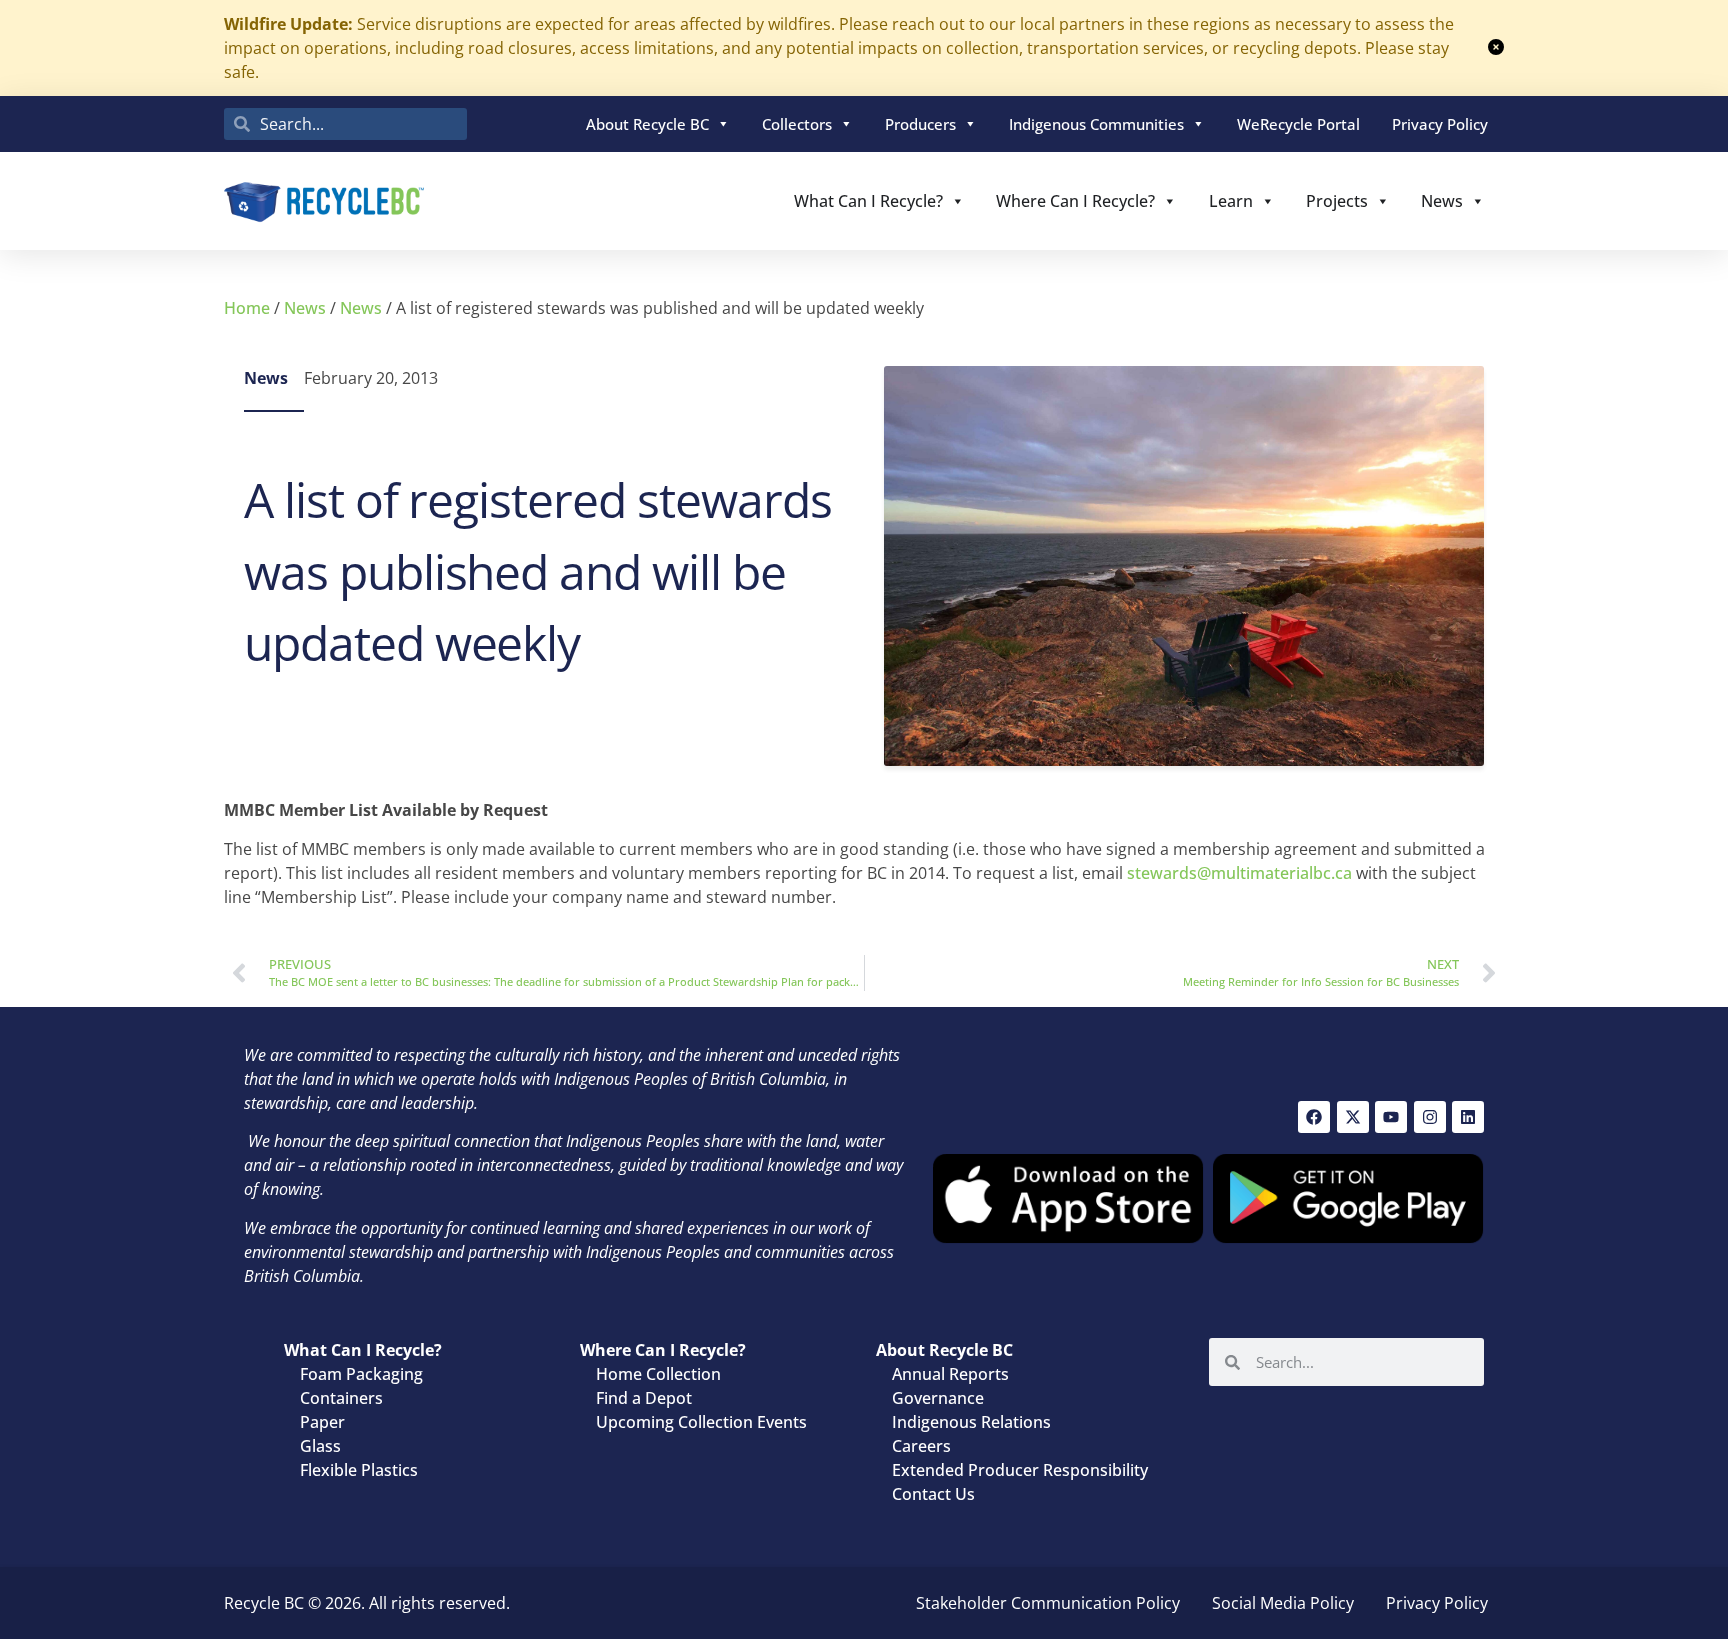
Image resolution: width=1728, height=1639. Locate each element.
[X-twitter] (1353, 1117)
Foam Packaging (361, 1374)
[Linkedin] (1468, 1117)
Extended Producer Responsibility (1020, 1470)
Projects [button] (1337, 201)
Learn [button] (1231, 201)
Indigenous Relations (971, 1422)
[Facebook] (1314, 1117)
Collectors (797, 124)
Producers (920, 124)
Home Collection (658, 1374)
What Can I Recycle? (868, 201)
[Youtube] (1391, 1117)
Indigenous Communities (1096, 124)
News (1442, 201)
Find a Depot (644, 1398)
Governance (938, 1398)
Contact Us (933, 1494)
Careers (921, 1446)
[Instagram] (1430, 1117)
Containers (341, 1398)
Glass (320, 1446)
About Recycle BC (647, 124)
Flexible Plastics (359, 1470)
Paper (322, 1422)
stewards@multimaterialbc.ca (1239, 873)
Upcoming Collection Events (701, 1422)
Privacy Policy (1440, 124)
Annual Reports (950, 1374)
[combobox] (345, 124)
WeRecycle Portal (1298, 124)
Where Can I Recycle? (1075, 201)
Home (247, 308)
